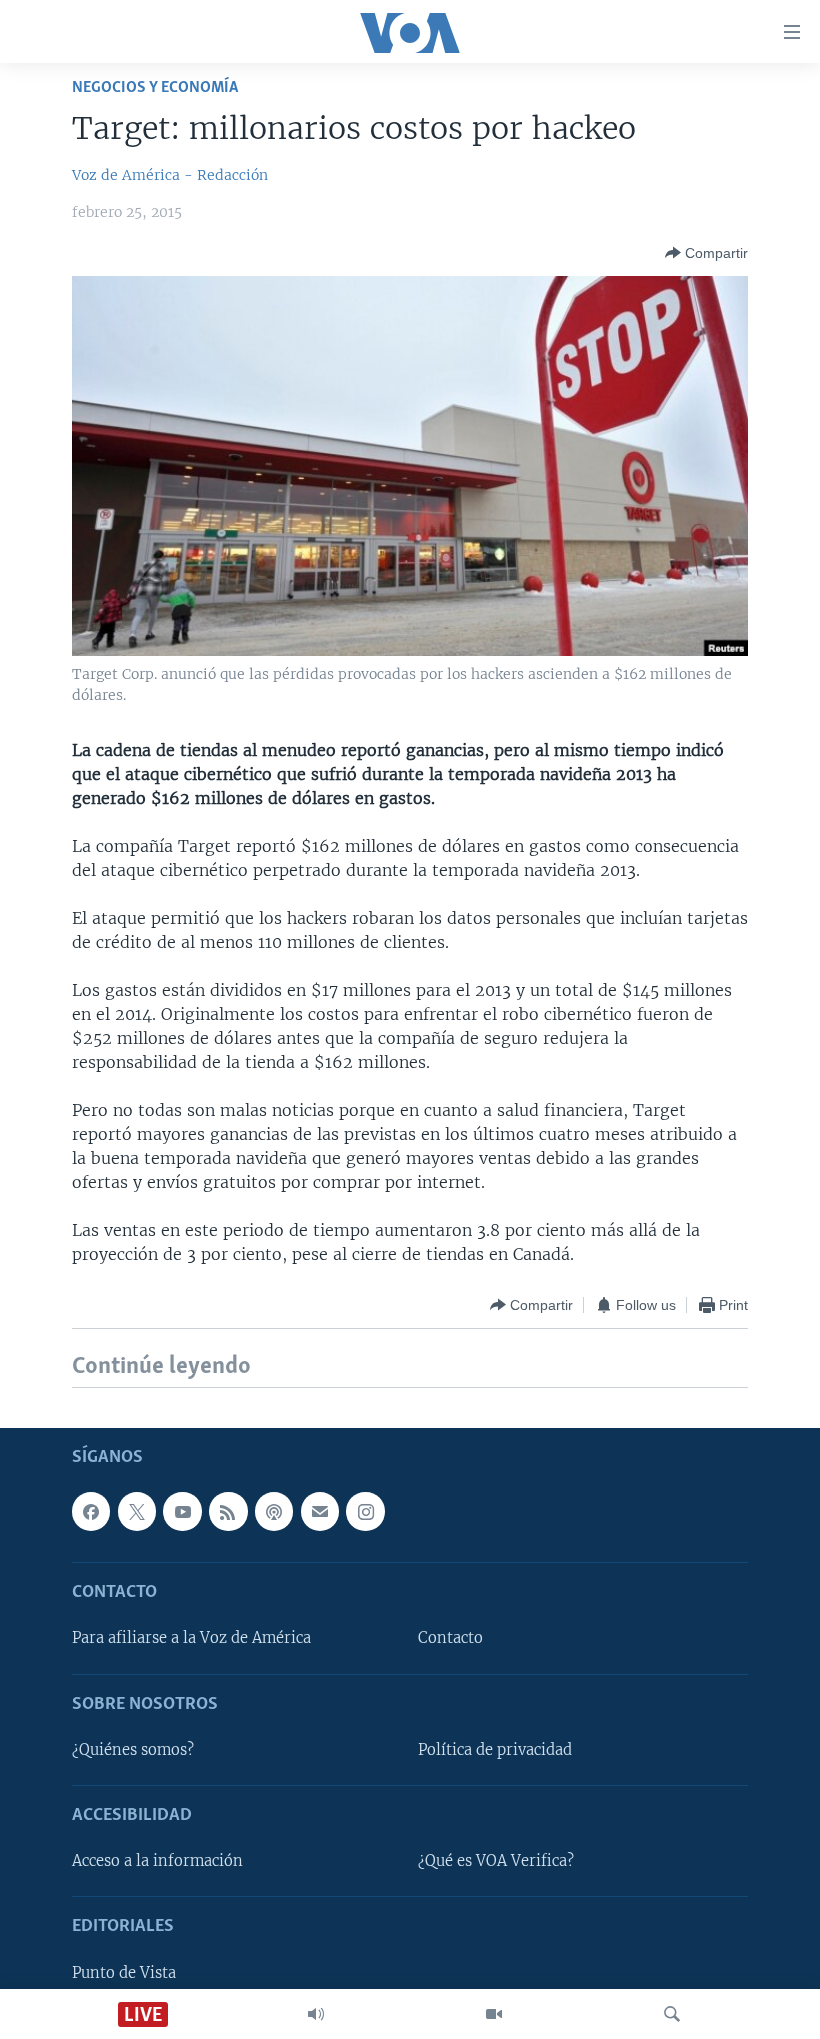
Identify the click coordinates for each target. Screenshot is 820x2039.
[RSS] (228, 1511)
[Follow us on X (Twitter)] (137, 1511)
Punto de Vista (124, 1972)
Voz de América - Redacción (170, 175)
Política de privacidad (495, 1750)
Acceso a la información (157, 1861)
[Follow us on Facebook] (91, 1511)
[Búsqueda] (672, 2014)
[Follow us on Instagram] (365, 1511)
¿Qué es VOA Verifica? (496, 1861)
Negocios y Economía (155, 87)
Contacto (450, 1638)
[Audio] (316, 2014)
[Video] (494, 2014)
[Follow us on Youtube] (182, 1511)
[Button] (706, 253)
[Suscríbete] (320, 1511)
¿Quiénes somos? (133, 1750)
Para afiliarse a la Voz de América (191, 1638)
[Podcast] (274, 1511)
